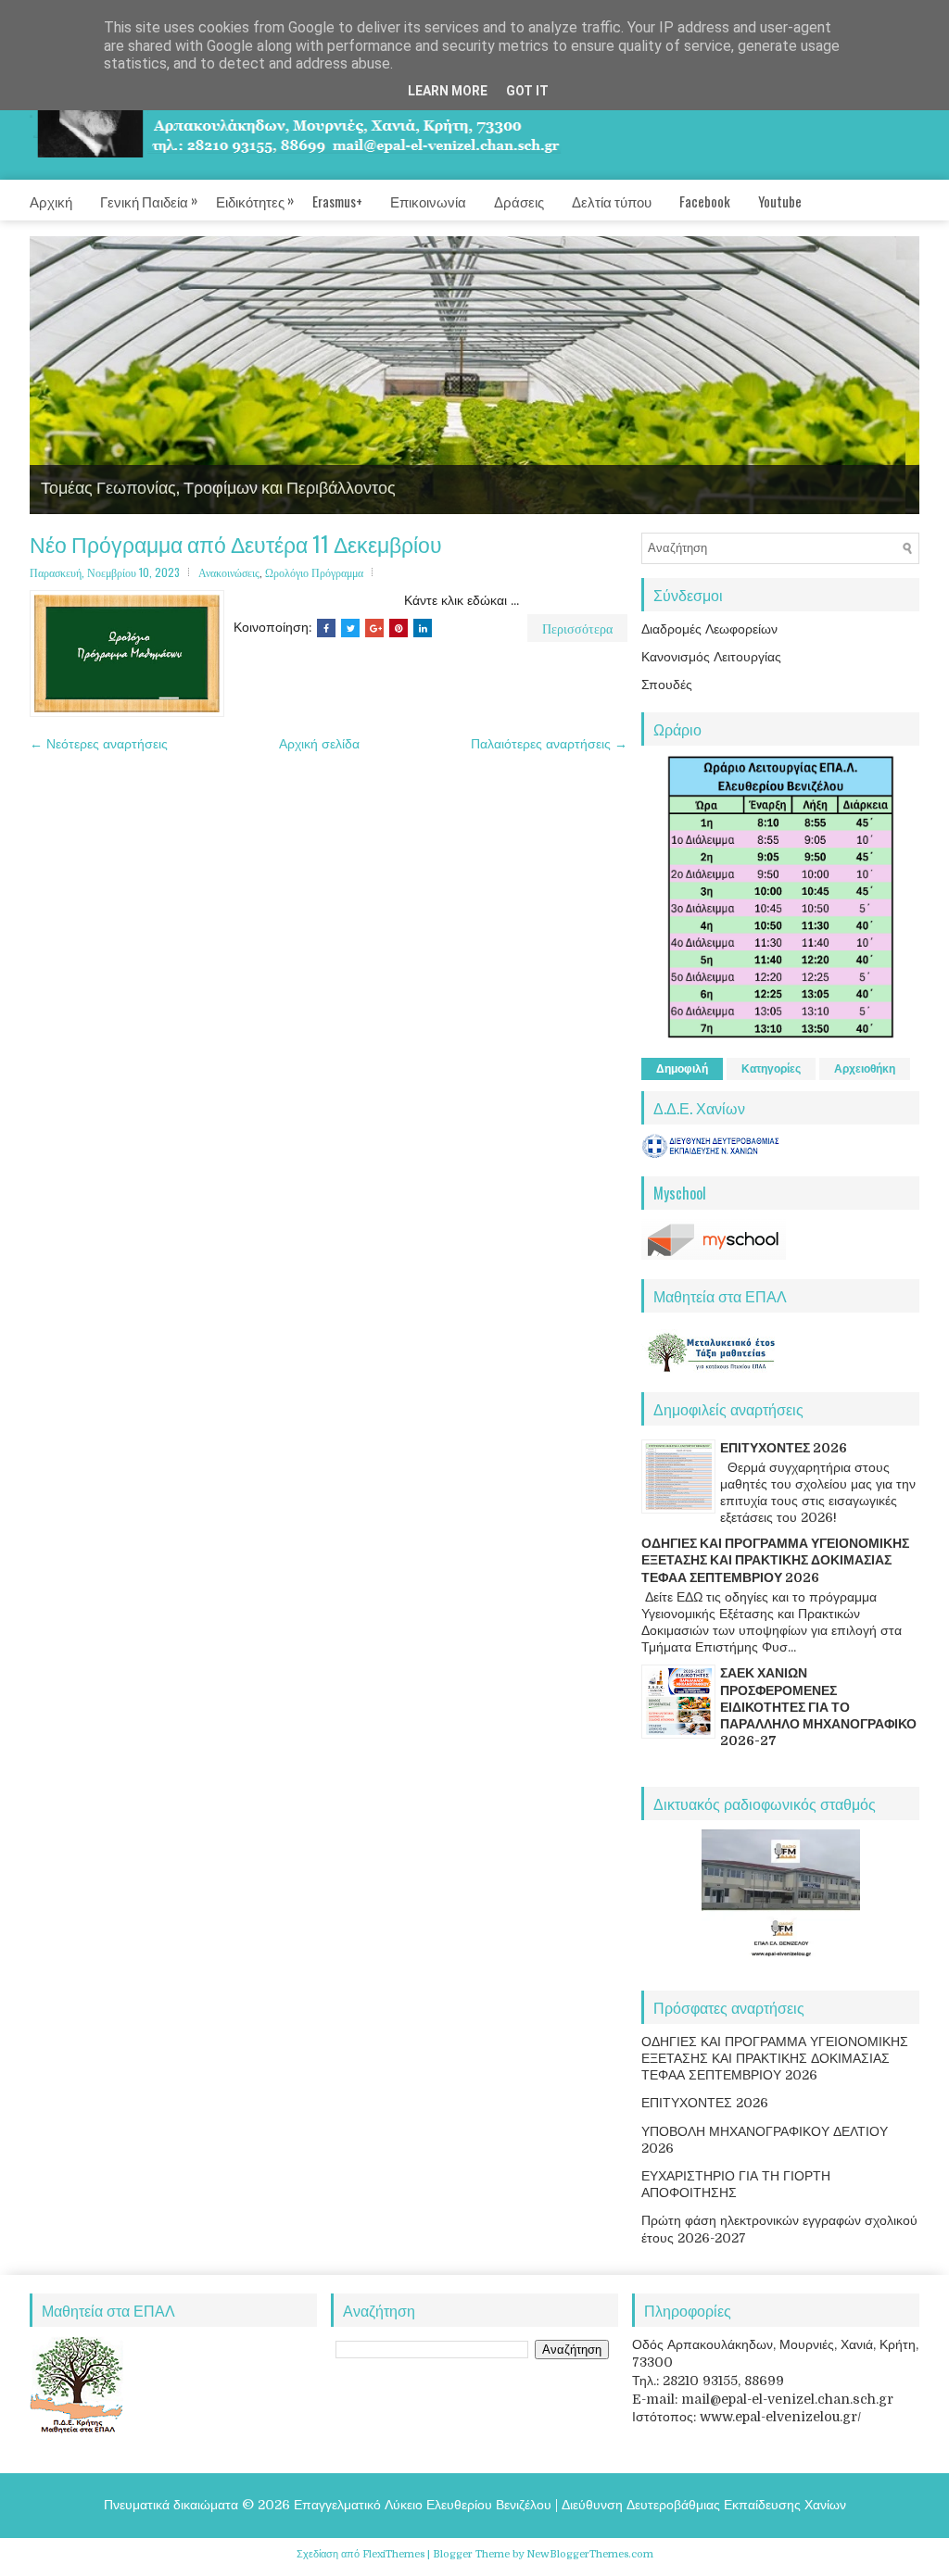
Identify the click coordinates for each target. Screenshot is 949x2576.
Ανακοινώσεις (229, 572)
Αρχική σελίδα (319, 744)
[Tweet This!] (350, 628)
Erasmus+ (337, 201)
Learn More (448, 91)
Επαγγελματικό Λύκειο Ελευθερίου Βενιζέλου (423, 2505)
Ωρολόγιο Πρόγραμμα (314, 572)
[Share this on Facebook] (326, 628)
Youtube (780, 201)
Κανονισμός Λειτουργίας (711, 657)
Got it (527, 91)
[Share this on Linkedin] (423, 628)
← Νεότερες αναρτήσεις (99, 744)
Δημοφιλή (682, 1069)
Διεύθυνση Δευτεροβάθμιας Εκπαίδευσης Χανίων (704, 2505)
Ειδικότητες (255, 200)
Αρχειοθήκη (865, 1069)
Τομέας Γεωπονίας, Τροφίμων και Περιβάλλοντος (218, 486)
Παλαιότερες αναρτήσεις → (549, 744)
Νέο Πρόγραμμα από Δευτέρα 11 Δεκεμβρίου (236, 544)
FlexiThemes (393, 2554)
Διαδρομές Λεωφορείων (709, 629)
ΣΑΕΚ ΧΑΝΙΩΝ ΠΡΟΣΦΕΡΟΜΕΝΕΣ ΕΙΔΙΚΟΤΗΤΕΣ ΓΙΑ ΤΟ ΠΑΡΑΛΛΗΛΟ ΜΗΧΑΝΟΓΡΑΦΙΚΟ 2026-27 (818, 1707)
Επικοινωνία (428, 201)
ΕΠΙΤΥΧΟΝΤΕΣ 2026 (784, 1448)
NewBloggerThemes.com (590, 2554)
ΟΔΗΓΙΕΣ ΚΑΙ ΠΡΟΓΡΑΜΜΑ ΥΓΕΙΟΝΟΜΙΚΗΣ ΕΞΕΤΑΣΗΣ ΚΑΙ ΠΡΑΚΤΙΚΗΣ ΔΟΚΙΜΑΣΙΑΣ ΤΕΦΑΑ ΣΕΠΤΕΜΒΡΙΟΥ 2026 (775, 1560)
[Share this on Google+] (374, 628)
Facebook (705, 201)
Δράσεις (519, 201)
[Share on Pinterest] (399, 628)
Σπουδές (667, 685)
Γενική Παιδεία (149, 200)
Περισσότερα (577, 628)
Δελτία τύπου (612, 201)
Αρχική (51, 201)
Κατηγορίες (771, 1069)
